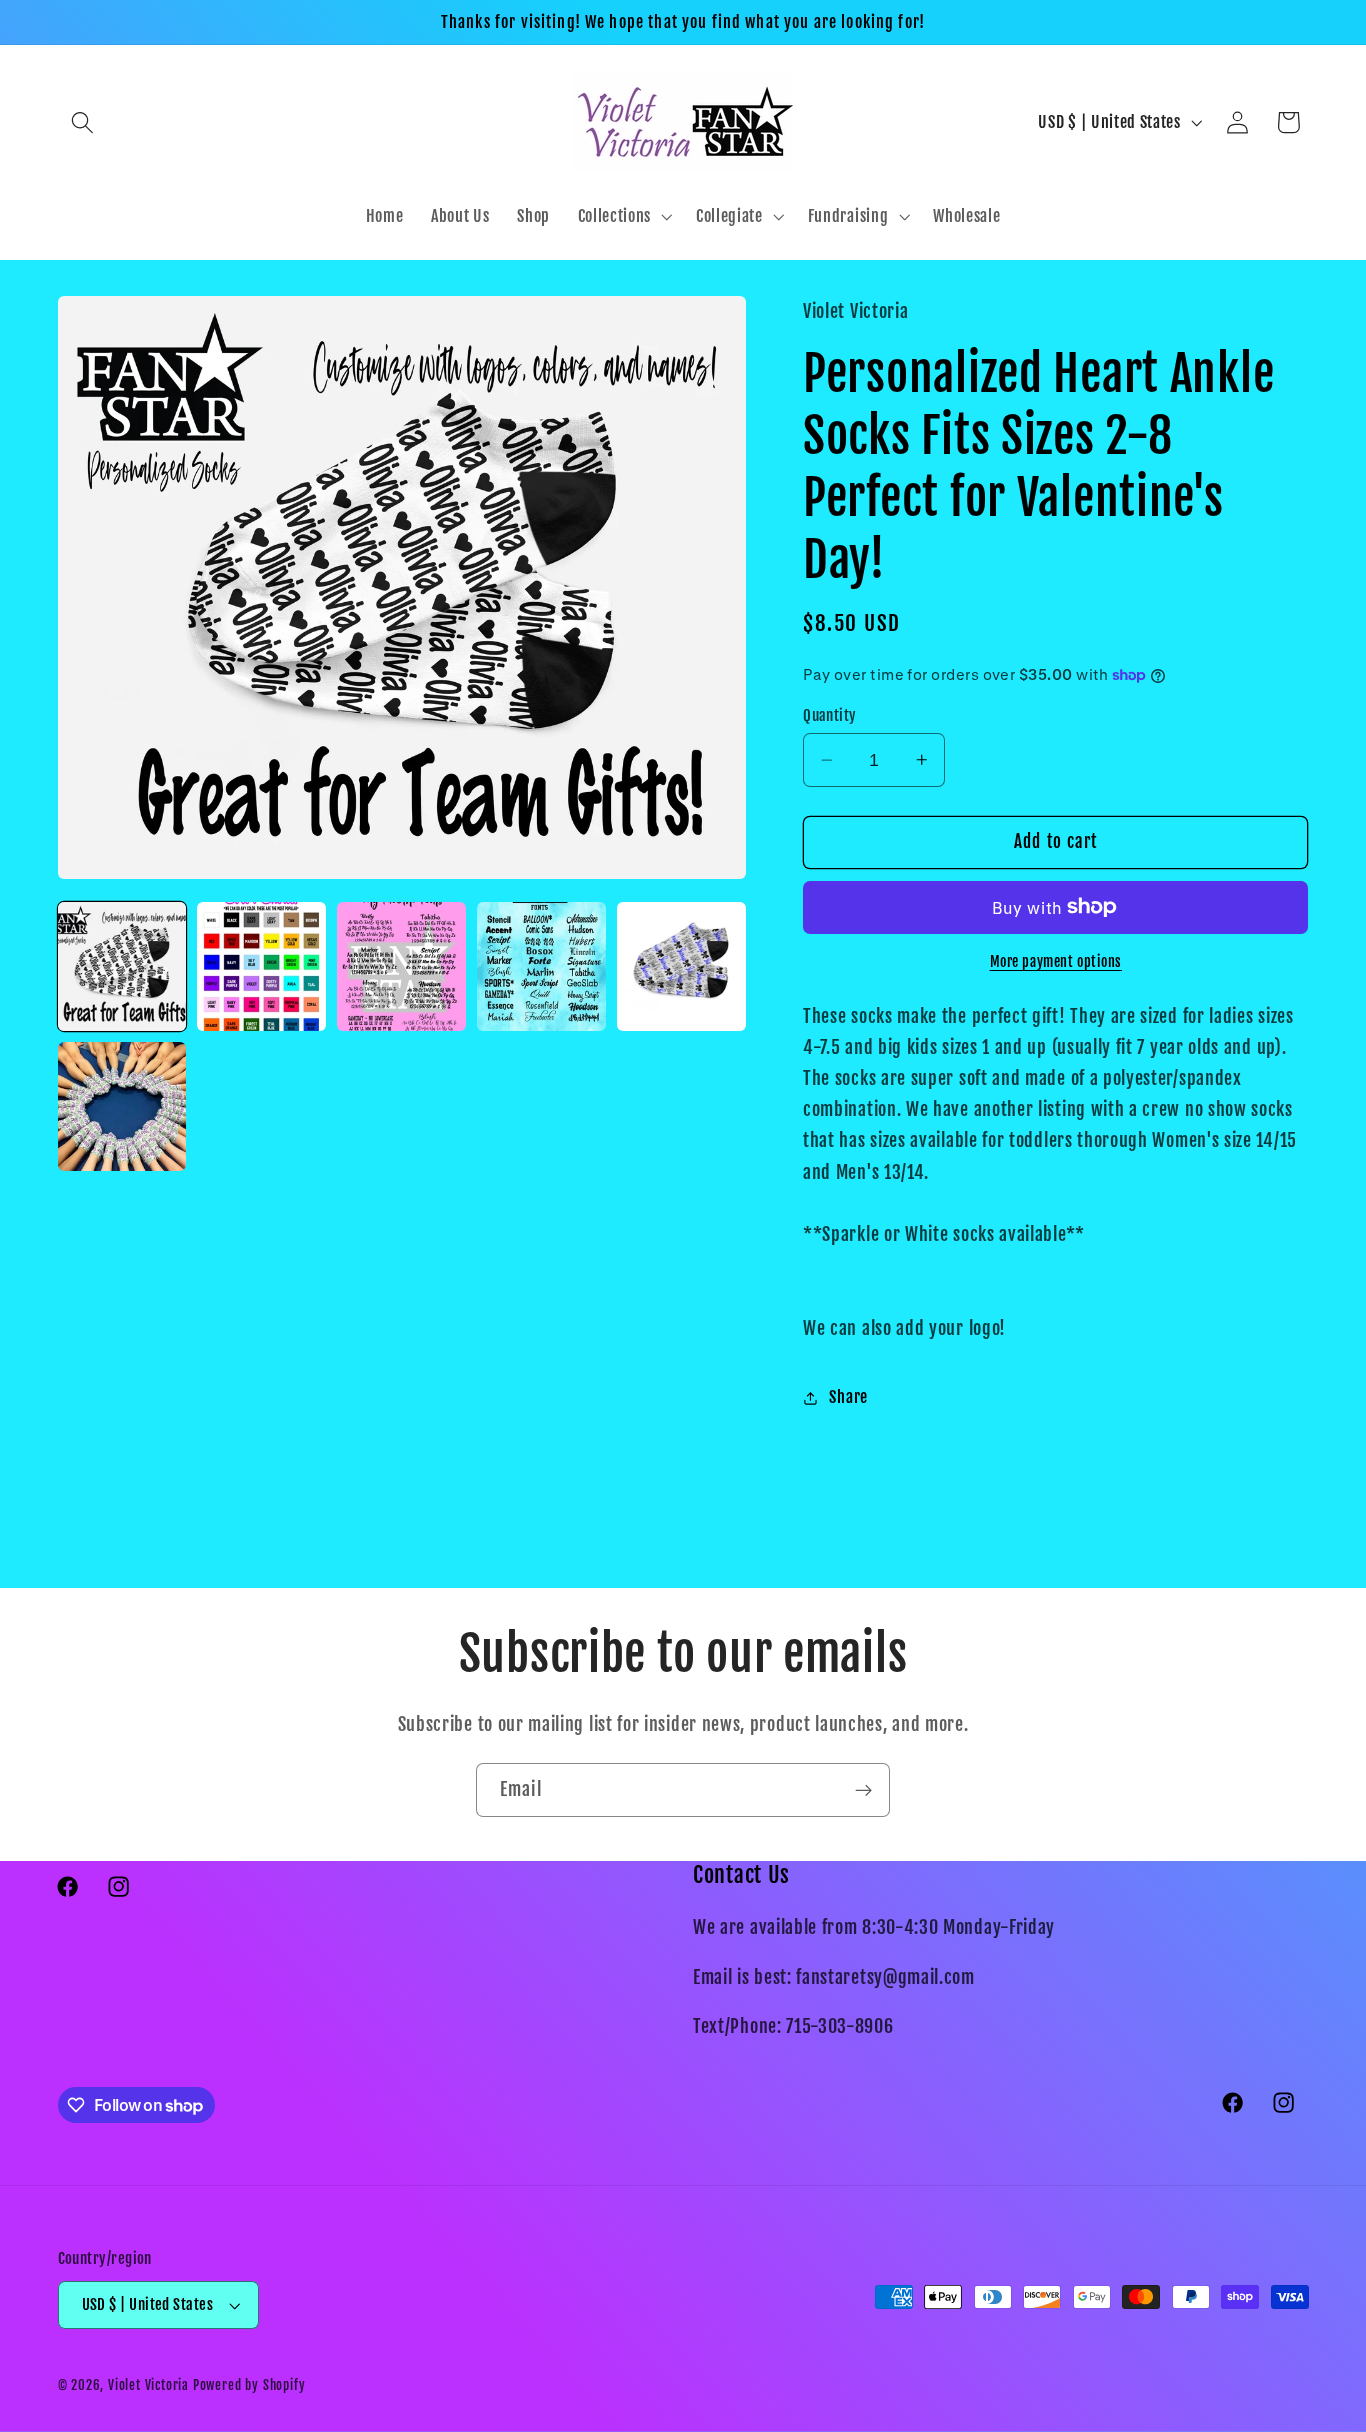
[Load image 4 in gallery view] (541, 966)
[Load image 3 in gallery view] (401, 966)
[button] (83, 122)
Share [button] (848, 1397)
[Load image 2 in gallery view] (261, 966)
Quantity (830, 715)
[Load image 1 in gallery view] (122, 966)
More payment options (1056, 961)
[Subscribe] (863, 1790)
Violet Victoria (148, 2385)
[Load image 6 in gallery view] (122, 1106)
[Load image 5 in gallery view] (681, 966)
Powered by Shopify (249, 2385)
